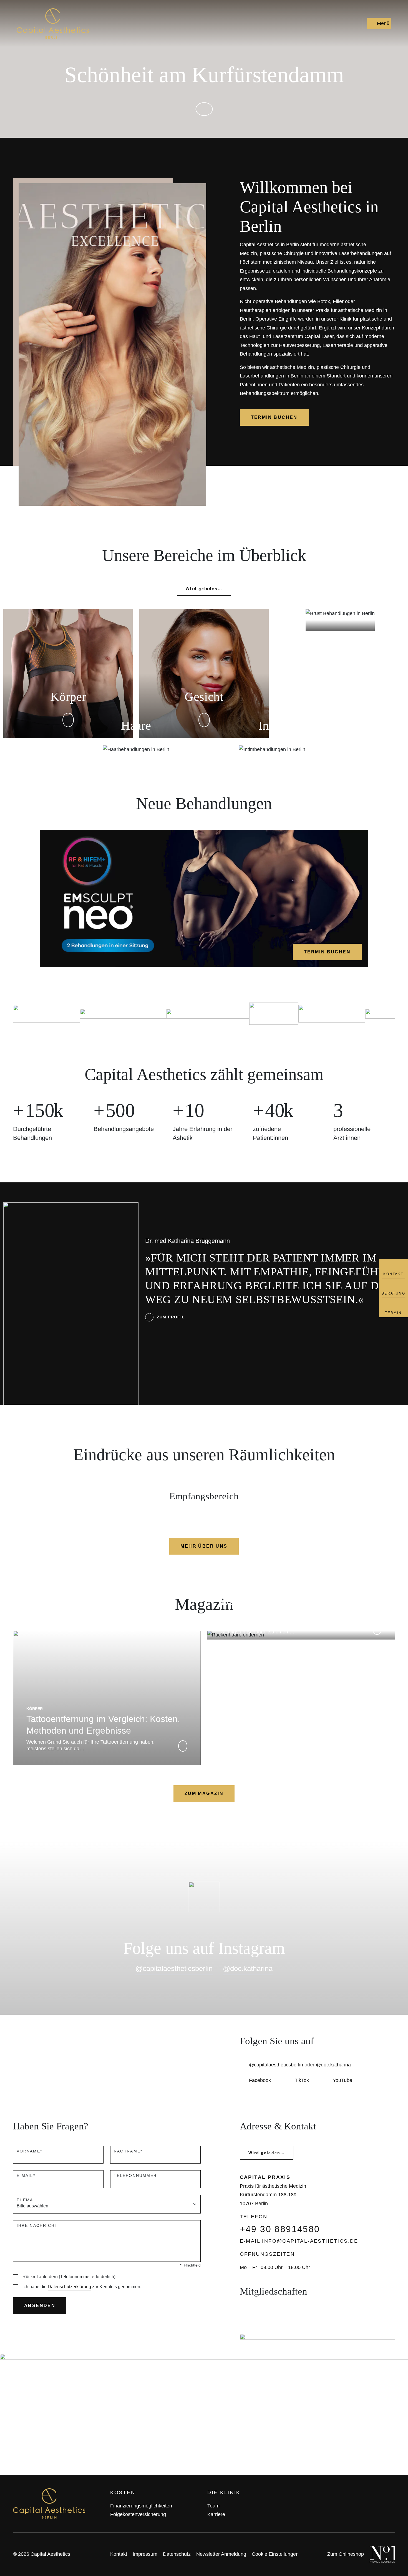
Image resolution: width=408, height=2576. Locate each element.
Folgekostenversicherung (138, 2514)
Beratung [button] (393, 1293)
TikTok (302, 2080)
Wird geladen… (204, 589)
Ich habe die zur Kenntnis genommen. (82, 2287)
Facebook (260, 2080)
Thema (25, 2200)
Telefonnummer (135, 2175)
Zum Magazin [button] (204, 1793)
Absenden (40, 2306)
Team (213, 2506)
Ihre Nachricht (37, 2225)
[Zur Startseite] (53, 23)
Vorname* (29, 2151)
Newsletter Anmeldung (221, 2554)
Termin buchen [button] (274, 417)
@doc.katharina (248, 1968)
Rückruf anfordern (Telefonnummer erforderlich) (69, 2277)
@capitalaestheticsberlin (174, 1968)
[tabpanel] (204, 678)
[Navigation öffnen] (379, 23)
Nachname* (128, 2151)
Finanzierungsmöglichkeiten (141, 2506)
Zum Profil (171, 1317)
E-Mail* (26, 2175)
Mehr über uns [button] (204, 1546)
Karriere (216, 2514)
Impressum (145, 2554)
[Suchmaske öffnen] (357, 23)
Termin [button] (393, 1313)
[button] (204, 109)
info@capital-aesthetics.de (310, 2241)
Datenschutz (177, 2554)
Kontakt (119, 2554)
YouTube (342, 2080)
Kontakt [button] (393, 1274)
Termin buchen (327, 952)
